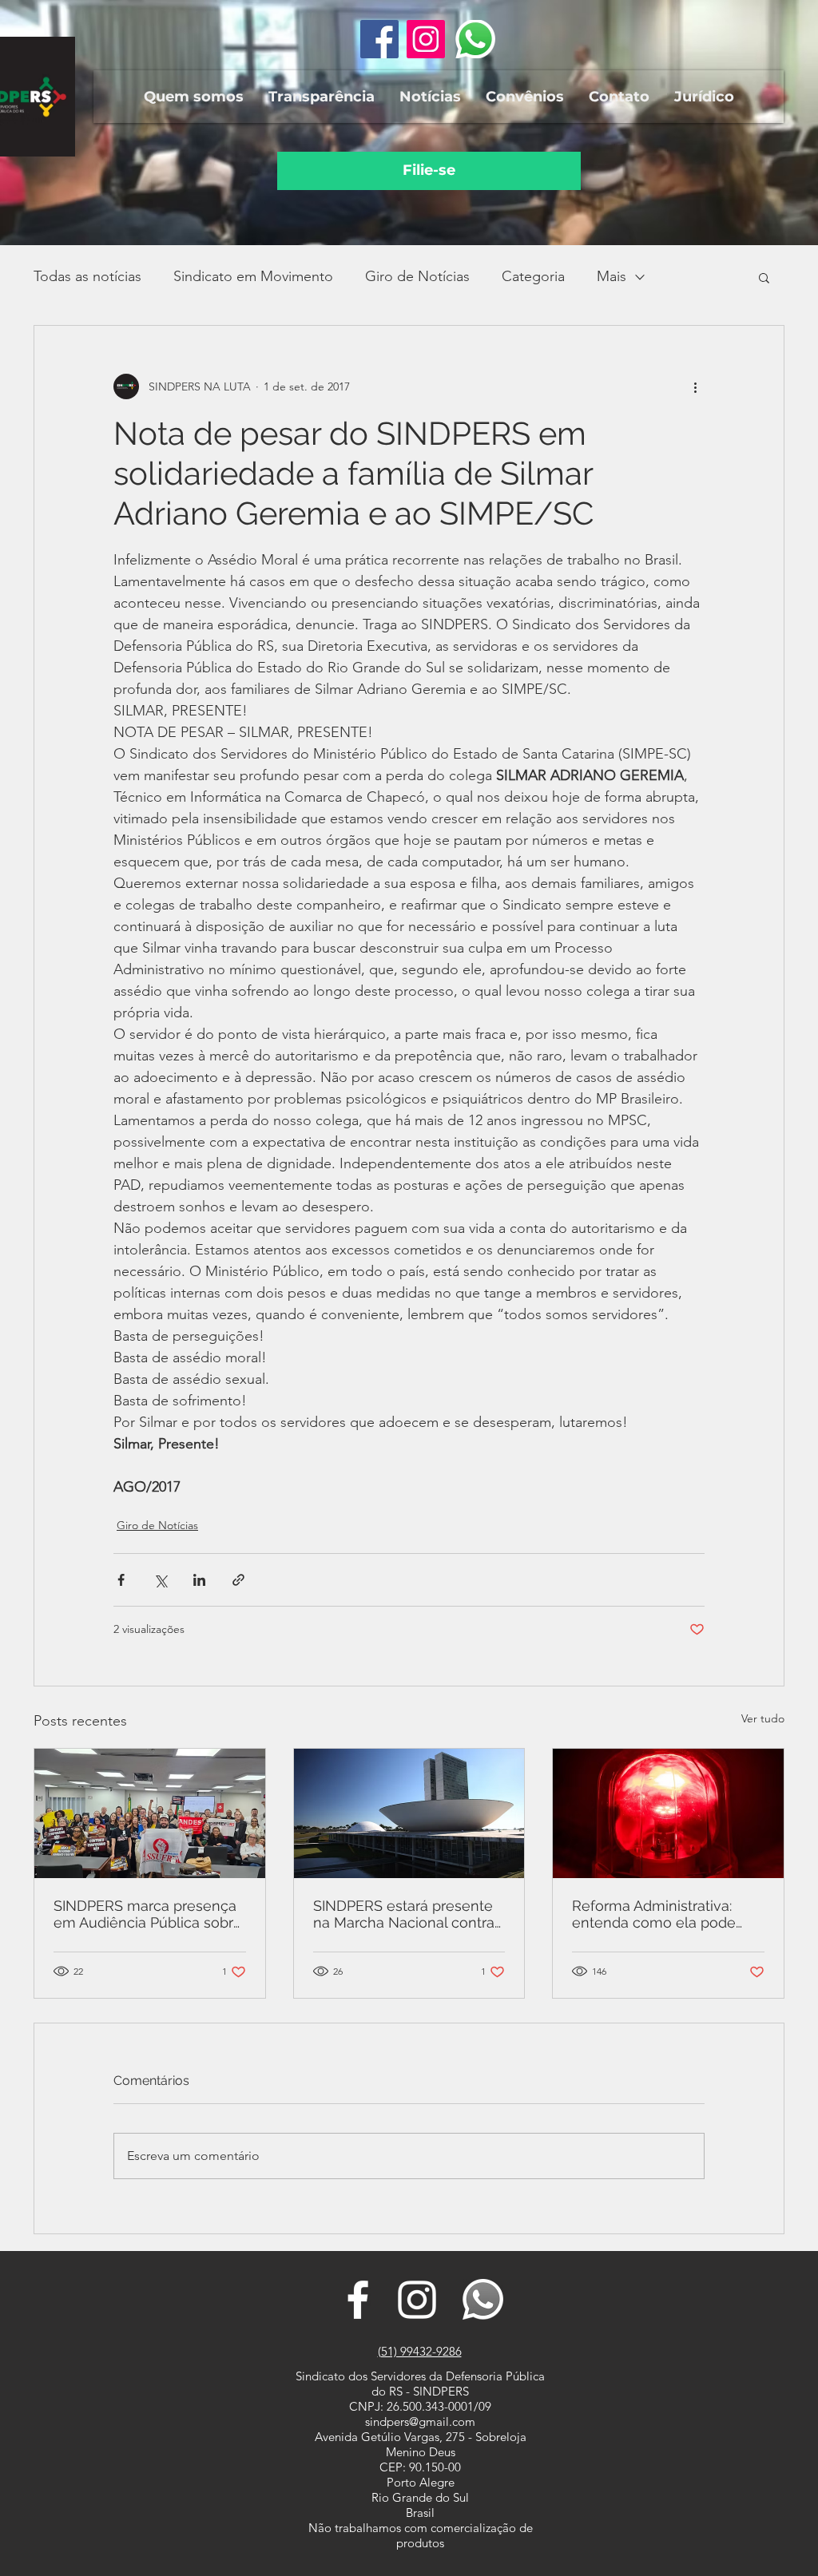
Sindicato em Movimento (253, 276)
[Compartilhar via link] (238, 1580)
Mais (612, 276)
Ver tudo (763, 1718)
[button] (193, 97)
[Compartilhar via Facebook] (121, 1580)
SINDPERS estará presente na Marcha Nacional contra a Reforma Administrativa (404, 1914)
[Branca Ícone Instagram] (417, 2300)
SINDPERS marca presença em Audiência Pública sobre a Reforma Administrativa (148, 1914)
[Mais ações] (695, 386)
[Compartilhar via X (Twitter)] (160, 1580)
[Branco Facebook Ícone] (358, 2300)
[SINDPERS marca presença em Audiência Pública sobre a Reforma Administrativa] (150, 1813)
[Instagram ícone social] (426, 39)
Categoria (533, 276)
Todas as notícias (87, 276)
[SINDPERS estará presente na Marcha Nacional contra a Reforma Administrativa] (409, 1813)
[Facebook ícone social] (379, 39)
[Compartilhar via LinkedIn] (199, 1580)
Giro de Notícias (417, 276)
